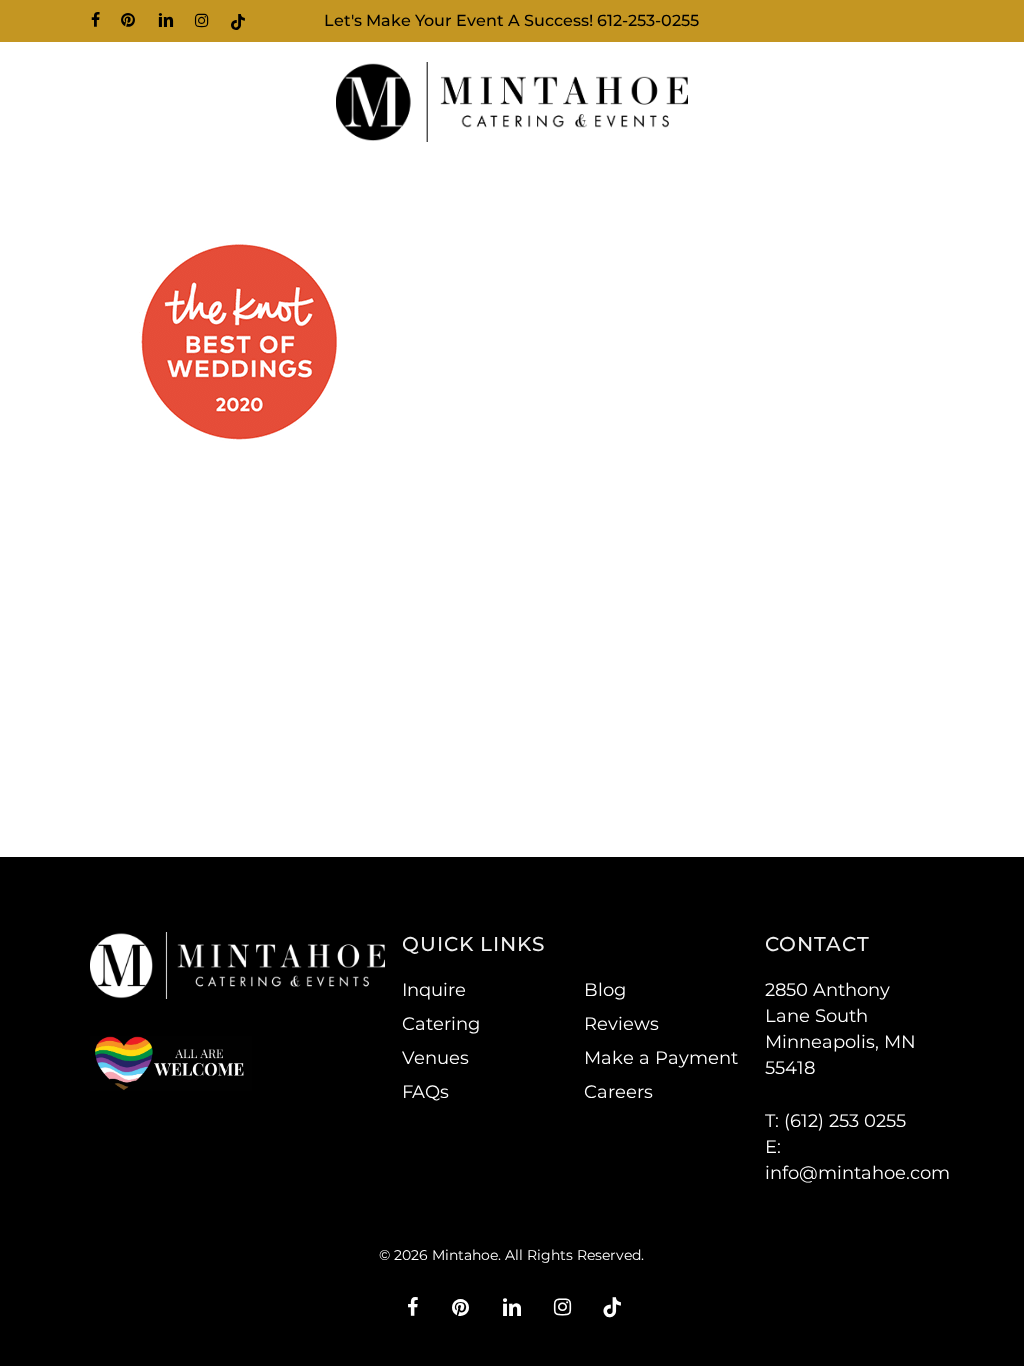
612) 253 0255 (848, 1121)
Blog (605, 990)
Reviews (621, 1024)
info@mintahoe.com (857, 1173)
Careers (618, 1092)
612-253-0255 (648, 20)
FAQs (425, 1092)
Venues (435, 1058)
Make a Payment (661, 1058)
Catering (441, 1024)
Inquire (434, 990)
